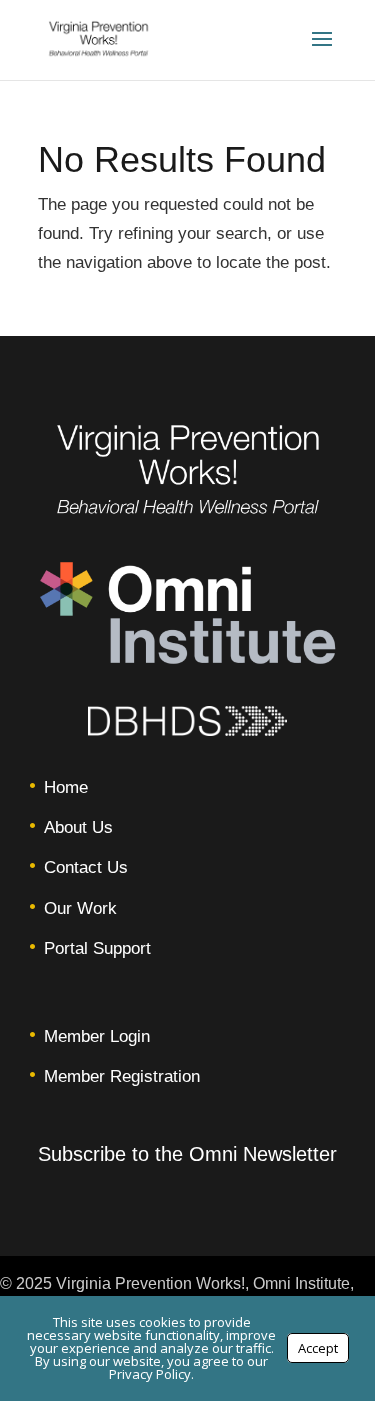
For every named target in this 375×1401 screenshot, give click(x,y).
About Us (78, 827)
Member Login (97, 1036)
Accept (318, 1348)
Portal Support (97, 948)
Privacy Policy (150, 1374)
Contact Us (86, 867)
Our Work (80, 908)
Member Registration (122, 1076)
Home (66, 787)
